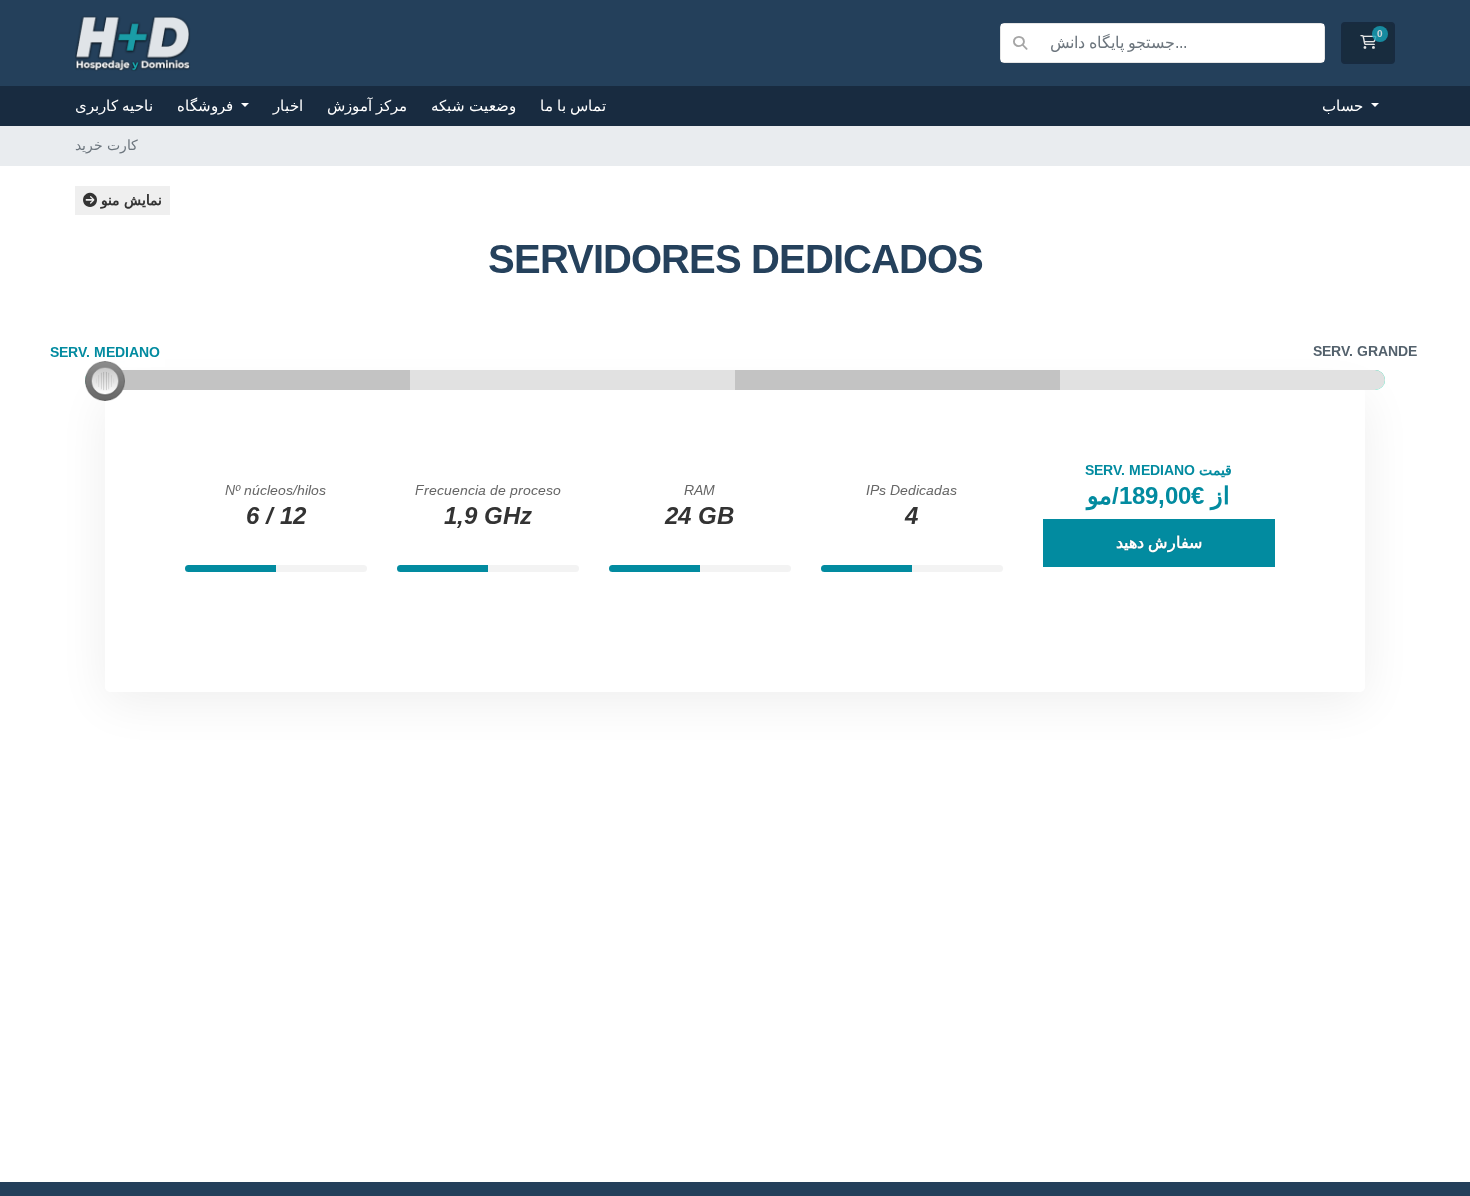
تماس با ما (573, 105)
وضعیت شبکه (473, 105)
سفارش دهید (1159, 542)
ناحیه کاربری (114, 105)
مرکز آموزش (367, 105)
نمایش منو (129, 200)
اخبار (288, 105)
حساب (1344, 105)
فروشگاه (207, 105)
